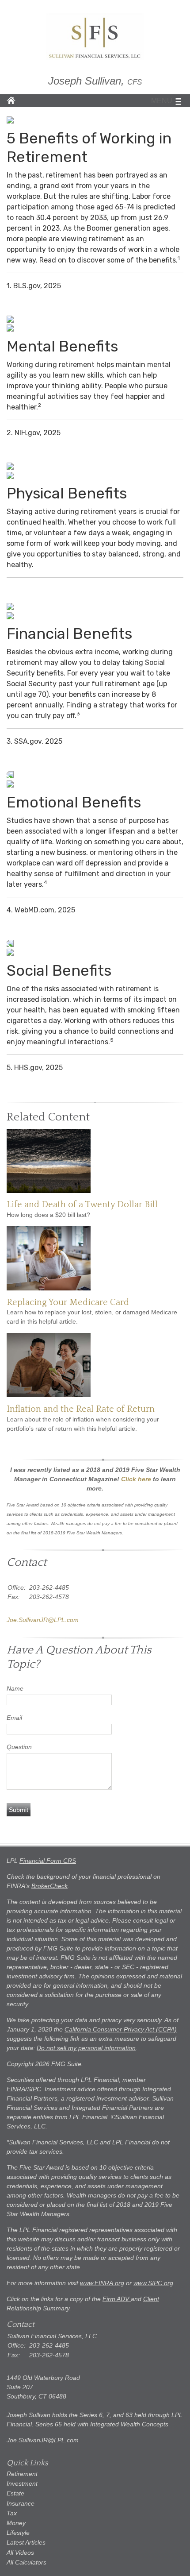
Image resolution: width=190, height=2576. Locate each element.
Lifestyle (18, 2533)
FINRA (16, 2089)
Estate (15, 2493)
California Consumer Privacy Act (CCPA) (121, 2029)
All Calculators (27, 2562)
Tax (12, 2513)
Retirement (22, 2474)
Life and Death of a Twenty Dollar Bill (82, 1205)
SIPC (34, 2089)
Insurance (21, 2503)
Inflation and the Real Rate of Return (81, 1409)
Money (16, 2523)
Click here (136, 1479)
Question (19, 1747)
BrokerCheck (49, 1886)
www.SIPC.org (153, 2283)
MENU (162, 101)
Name (15, 1688)
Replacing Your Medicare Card (68, 1302)
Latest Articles (26, 2542)
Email (14, 1718)
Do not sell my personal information (86, 2048)
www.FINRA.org (102, 2283)
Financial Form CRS (48, 1861)
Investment (22, 2483)
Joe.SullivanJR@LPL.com (43, 1620)
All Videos (20, 2553)
